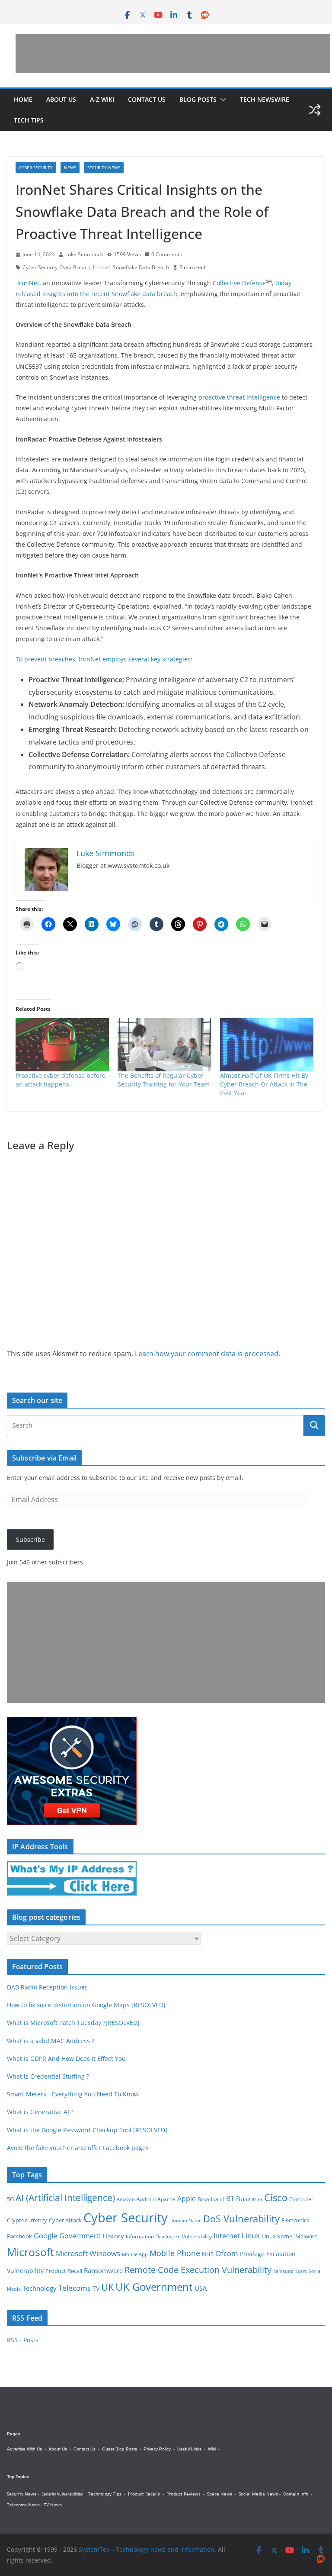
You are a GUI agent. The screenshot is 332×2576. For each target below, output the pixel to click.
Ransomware (103, 2270)
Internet (227, 2236)
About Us (61, 99)
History (113, 2236)
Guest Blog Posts (120, 2449)
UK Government (154, 2287)
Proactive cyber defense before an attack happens (61, 1080)
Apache (166, 2199)
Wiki (212, 2449)
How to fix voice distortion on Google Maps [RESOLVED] (86, 2005)
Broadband (211, 2199)
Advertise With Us (24, 2449)
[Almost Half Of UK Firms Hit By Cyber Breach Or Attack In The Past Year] (267, 1045)
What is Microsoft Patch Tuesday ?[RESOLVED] (73, 2023)
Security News (104, 168)
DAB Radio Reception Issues (47, 1987)
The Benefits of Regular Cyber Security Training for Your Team (164, 1080)
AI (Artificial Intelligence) (65, 2197)
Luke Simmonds (84, 254)
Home (23, 99)
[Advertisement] (173, 54)
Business (249, 2199)
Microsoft (30, 2252)
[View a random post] (315, 110)
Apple (187, 2199)
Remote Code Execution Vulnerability (198, 2270)
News (70, 168)
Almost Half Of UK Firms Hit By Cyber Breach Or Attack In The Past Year (264, 1084)
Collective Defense (239, 283)
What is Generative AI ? (40, 2112)
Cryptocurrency (27, 2220)
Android (146, 2199)
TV (96, 2288)
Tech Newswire (265, 99)
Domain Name (185, 2220)
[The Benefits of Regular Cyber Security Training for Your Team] (164, 1045)
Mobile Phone (175, 2253)
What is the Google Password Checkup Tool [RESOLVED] (87, 2130)
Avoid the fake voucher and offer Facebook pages (78, 2148)
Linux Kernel (278, 2236)
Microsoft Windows (88, 2253)
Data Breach (75, 267)
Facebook (19, 2236)
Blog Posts (198, 99)
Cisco (276, 2197)
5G (10, 2199)
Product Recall (64, 2271)
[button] (221, 100)
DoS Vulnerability (241, 2219)
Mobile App (135, 2254)
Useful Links (189, 2449)
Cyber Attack (65, 2220)
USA (201, 2288)
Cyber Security (36, 168)
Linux (251, 2236)
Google (46, 2235)
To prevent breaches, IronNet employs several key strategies (103, 659)
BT (230, 2199)
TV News (53, 2505)
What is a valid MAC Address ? (51, 2041)
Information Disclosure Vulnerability (169, 2236)
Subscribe (30, 1539)
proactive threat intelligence (239, 397)
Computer (301, 2199)
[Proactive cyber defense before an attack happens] (62, 1045)
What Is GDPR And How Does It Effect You (66, 2059)
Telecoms (75, 2288)
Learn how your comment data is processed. (207, 1354)
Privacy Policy (157, 2449)
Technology (40, 2288)
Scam (301, 2271)
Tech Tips (29, 120)
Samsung (283, 2271)
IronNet (28, 283)
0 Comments (167, 254)
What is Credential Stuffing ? (48, 2076)
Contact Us (147, 99)
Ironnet (102, 267)
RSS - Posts (23, 2340)
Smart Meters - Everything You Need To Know (73, 2094)
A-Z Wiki (102, 99)
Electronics (295, 2220)
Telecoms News (23, 2505)
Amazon (126, 2199)
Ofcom (227, 2253)
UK (107, 2287)
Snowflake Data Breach (141, 267)
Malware (306, 2236)
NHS (208, 2254)
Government (80, 2236)
